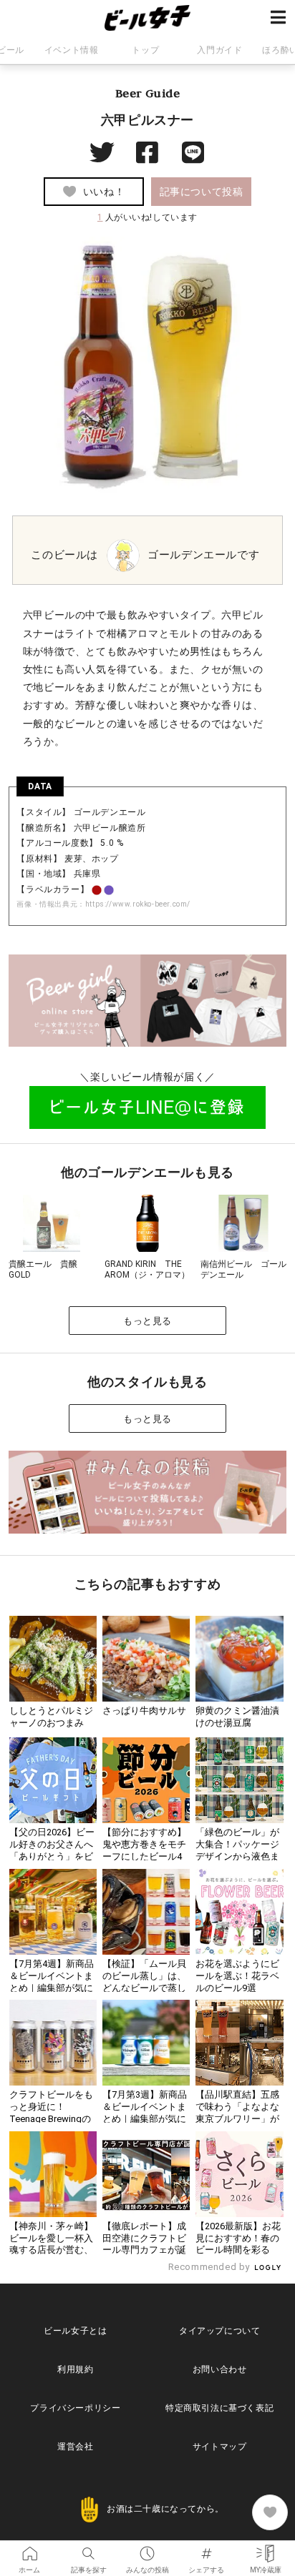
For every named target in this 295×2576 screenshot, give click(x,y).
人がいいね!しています (147, 217)
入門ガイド (219, 50)
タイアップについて (219, 2331)
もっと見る (147, 1321)
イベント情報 (72, 50)
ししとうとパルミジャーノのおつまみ (51, 1717)
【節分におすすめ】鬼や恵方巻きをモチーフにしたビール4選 (144, 1850)
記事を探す (88, 2549)
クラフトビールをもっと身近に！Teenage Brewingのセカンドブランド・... (51, 2119)
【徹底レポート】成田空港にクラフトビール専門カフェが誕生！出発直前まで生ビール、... (144, 2250)
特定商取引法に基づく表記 (219, 2408)
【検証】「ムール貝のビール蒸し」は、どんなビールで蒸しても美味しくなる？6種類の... (144, 1988)
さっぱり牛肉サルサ (144, 1711)
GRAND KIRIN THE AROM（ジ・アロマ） (147, 1270)
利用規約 (75, 2369)
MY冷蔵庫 (266, 2549)
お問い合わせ (220, 2369)
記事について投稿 (202, 192)
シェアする (206, 2549)
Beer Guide (148, 93)
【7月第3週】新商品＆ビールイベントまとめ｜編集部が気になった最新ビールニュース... (145, 2119)
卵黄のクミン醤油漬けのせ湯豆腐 (237, 1717)
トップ (145, 50)
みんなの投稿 (147, 2549)
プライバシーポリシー (75, 2408)
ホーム (29, 2549)
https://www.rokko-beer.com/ (138, 904)
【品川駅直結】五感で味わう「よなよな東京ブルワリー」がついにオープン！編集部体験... (237, 2119)
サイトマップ (220, 2447)
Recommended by (211, 2267)
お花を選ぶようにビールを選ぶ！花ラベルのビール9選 (237, 1976)
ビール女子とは (75, 2331)
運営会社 (75, 2447)
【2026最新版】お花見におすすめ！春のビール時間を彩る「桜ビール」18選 (238, 2244)
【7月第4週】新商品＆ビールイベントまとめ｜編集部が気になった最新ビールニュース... (52, 1988)
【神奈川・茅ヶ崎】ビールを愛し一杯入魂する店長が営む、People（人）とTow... (51, 2250)
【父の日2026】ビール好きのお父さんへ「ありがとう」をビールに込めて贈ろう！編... (52, 1856)
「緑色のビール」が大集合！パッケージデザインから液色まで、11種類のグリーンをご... (238, 1856)
